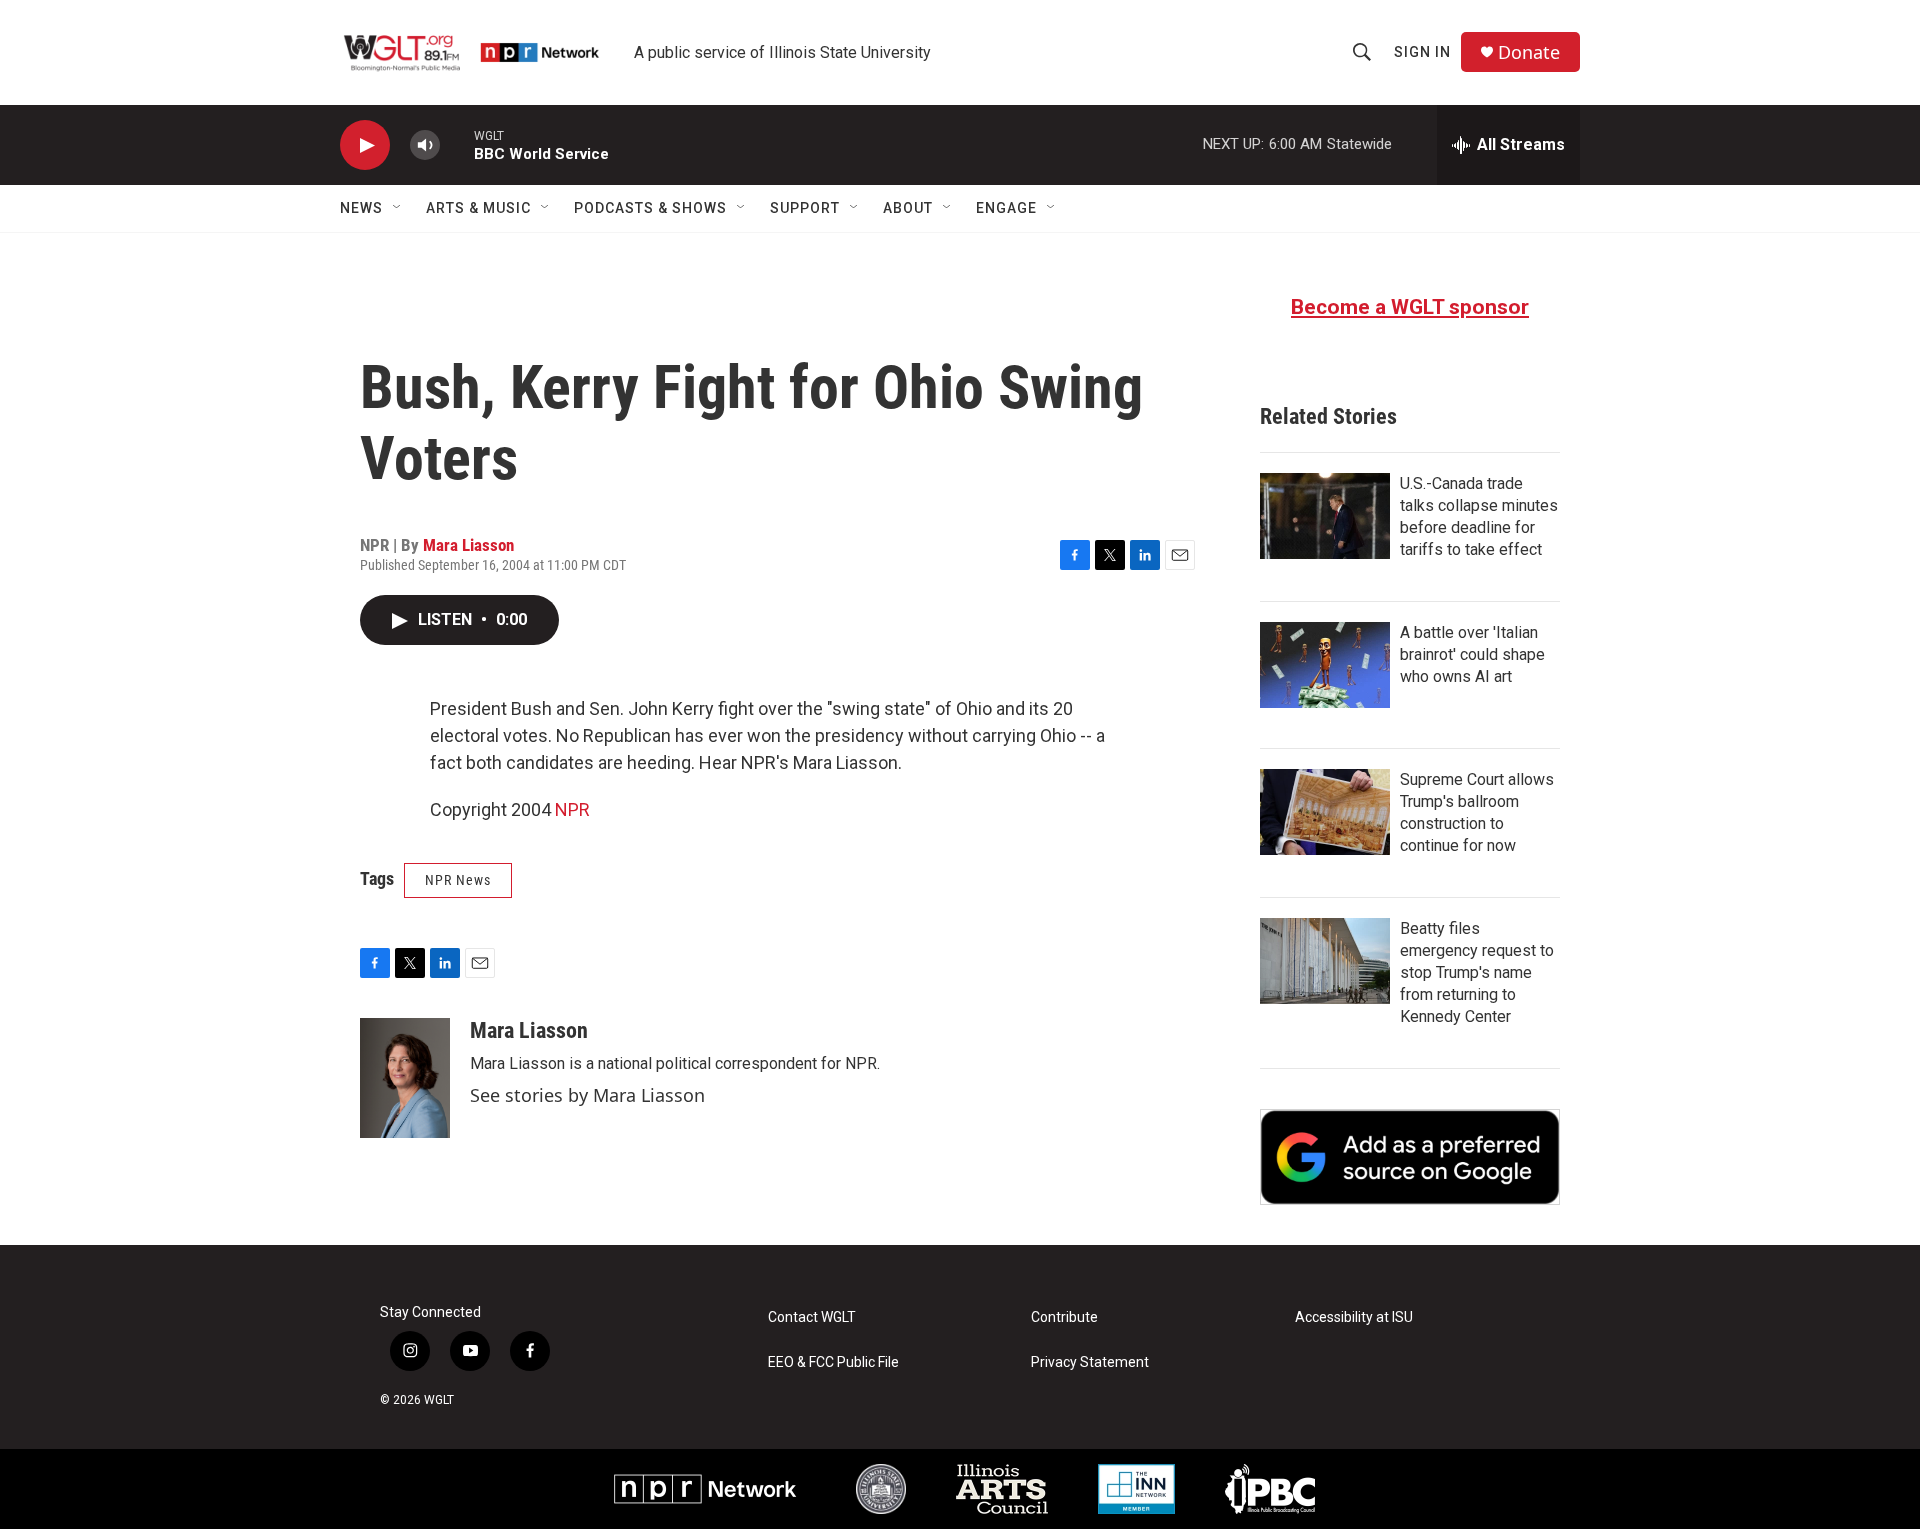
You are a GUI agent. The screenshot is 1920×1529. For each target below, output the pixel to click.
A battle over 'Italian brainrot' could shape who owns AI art (1472, 654)
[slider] (457, 144)
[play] (365, 145)
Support (805, 208)
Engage (1006, 208)
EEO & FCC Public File (833, 1362)
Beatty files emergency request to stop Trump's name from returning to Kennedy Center (1477, 972)
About (908, 208)
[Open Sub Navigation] (398, 208)
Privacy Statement (1090, 1362)
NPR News (458, 880)
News (361, 208)
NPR (572, 809)
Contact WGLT (812, 1317)
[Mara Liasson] (405, 1078)
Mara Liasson (468, 545)
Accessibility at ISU (1354, 1317)
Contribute (1064, 1317)
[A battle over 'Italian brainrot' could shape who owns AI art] (1325, 665)
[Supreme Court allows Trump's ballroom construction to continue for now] (1325, 812)
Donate (1529, 52)
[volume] (425, 145)
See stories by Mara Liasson (587, 1095)
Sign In (1422, 52)
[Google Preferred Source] (1410, 1157)
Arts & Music (478, 208)
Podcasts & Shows (650, 208)
